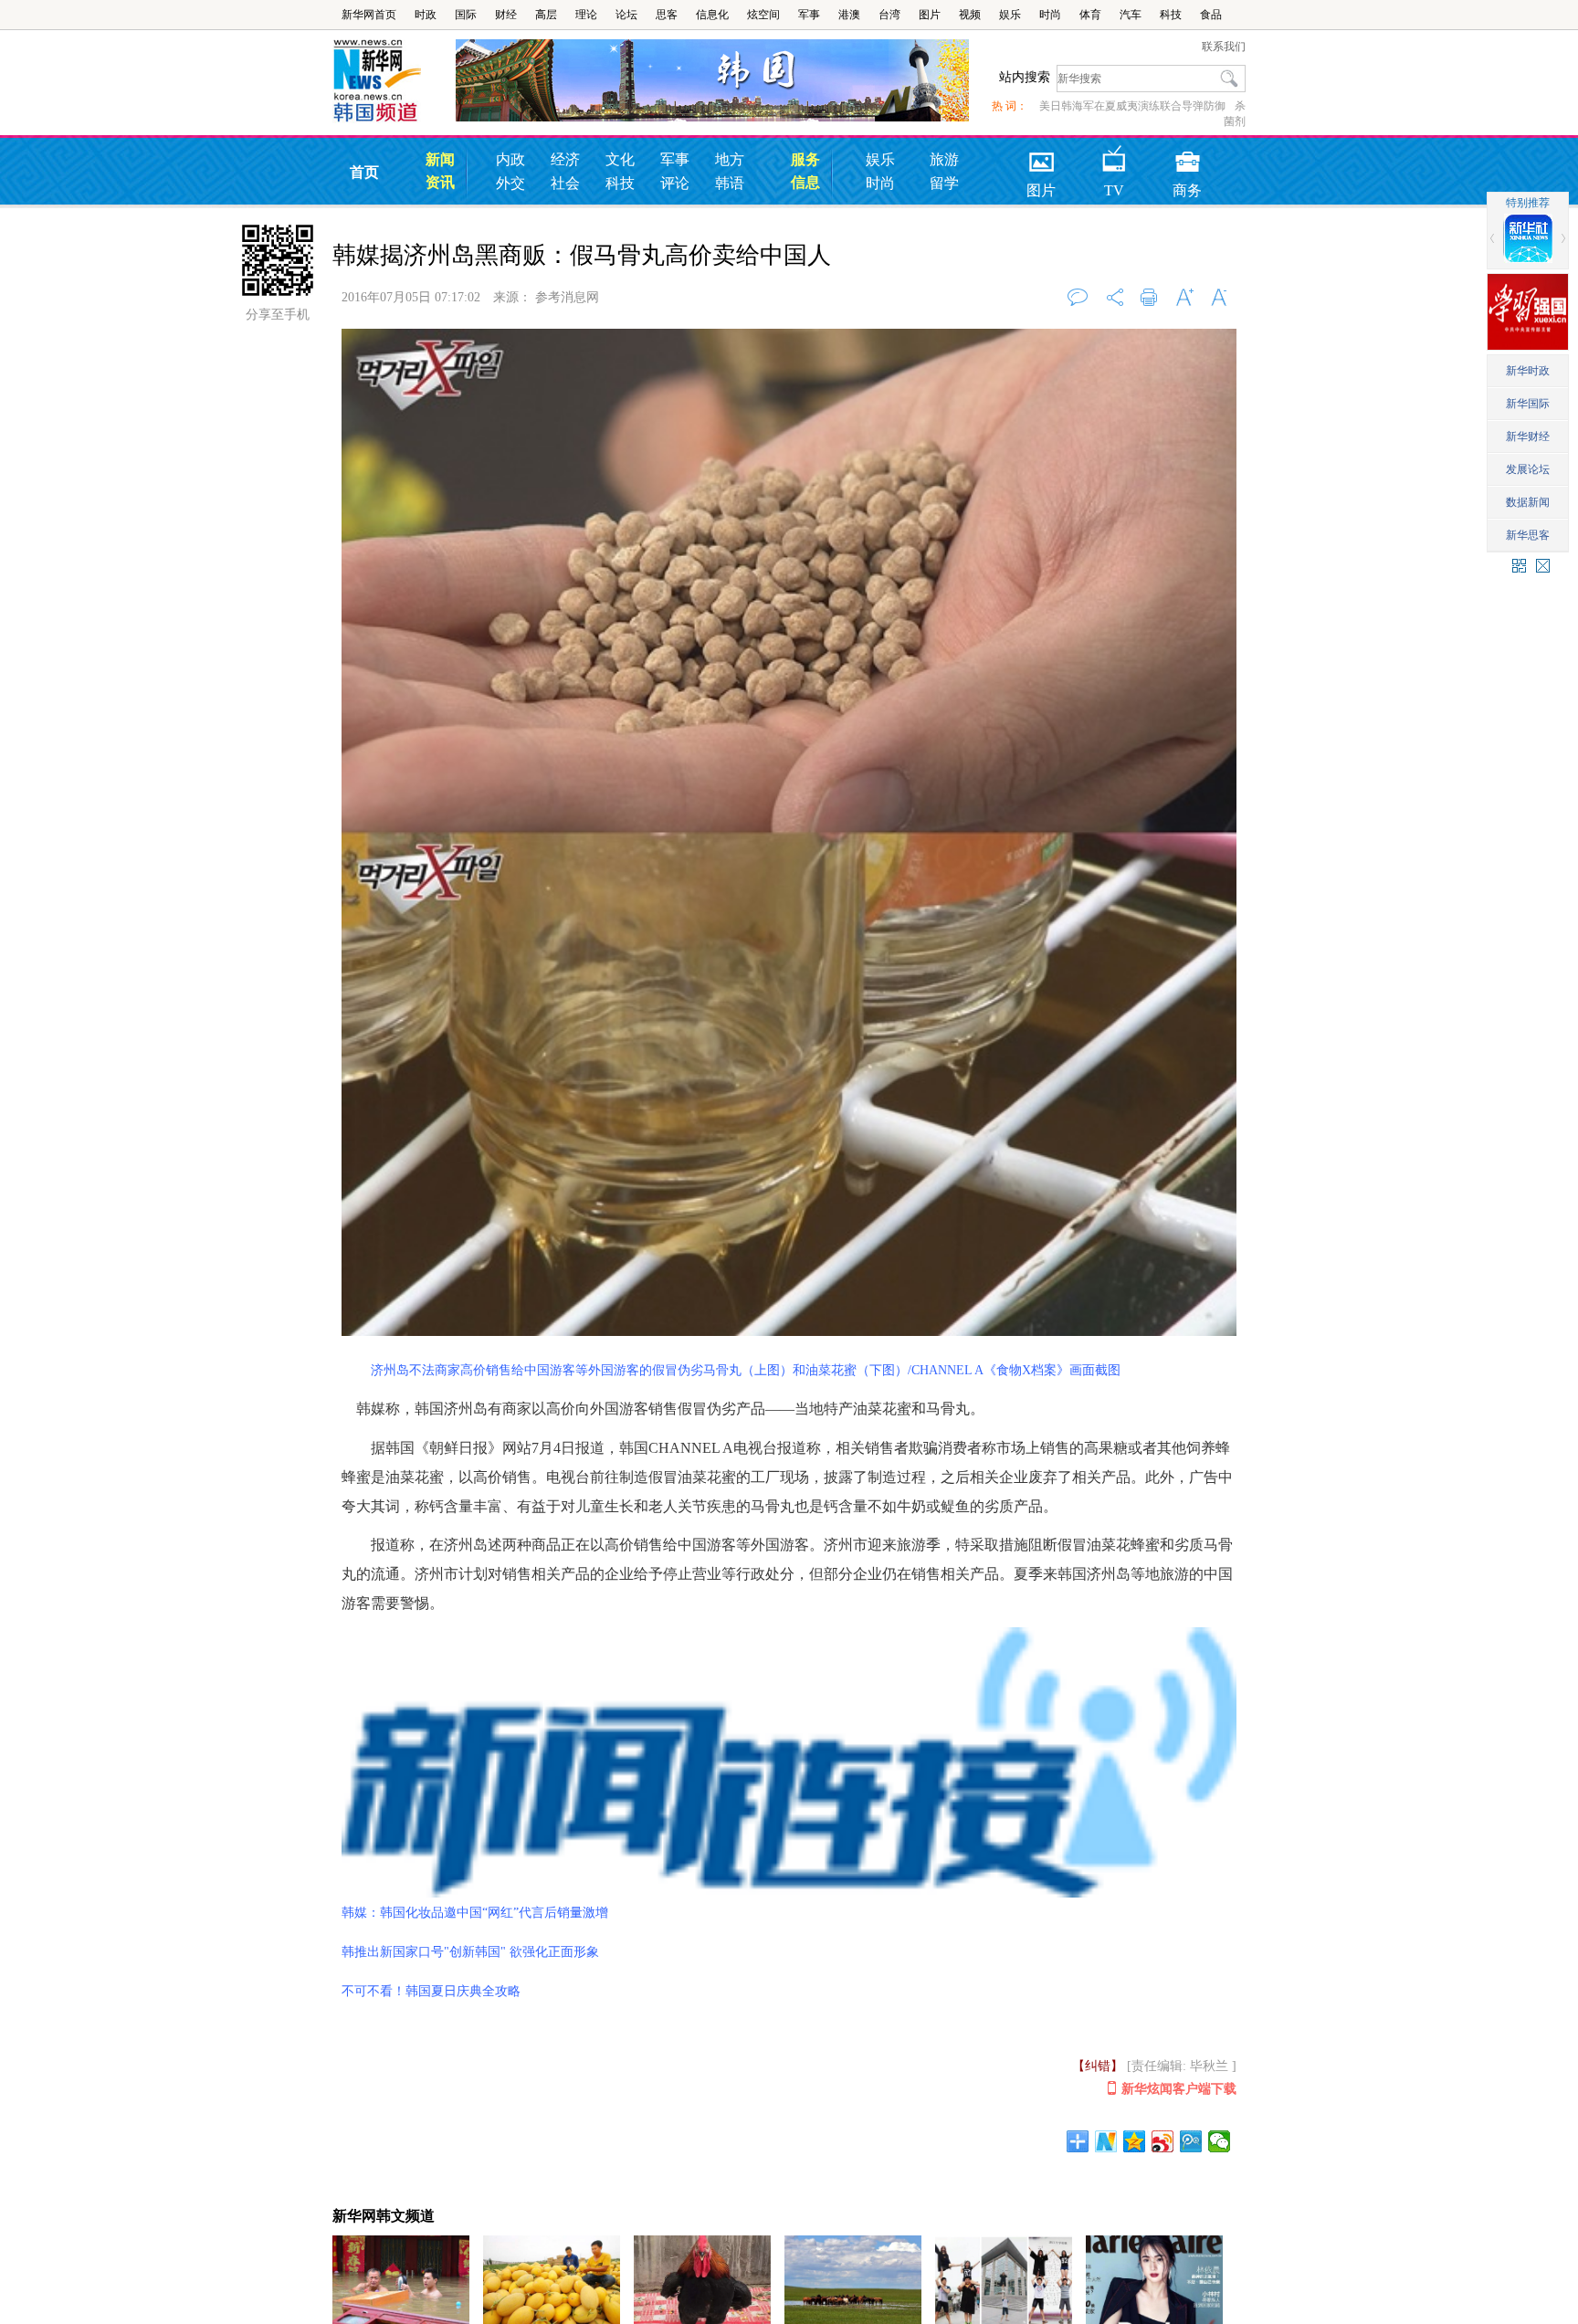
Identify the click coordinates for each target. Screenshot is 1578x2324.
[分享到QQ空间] (1135, 2141)
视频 (970, 15)
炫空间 (763, 15)
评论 (675, 183)
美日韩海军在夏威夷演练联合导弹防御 (1132, 106)
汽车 (1131, 15)
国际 (466, 15)
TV (1114, 156)
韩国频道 (394, 81)
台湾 (889, 15)
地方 (730, 159)
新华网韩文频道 (384, 2216)
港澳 (849, 15)
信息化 (712, 15)
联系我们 (1224, 47)
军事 (809, 15)
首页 (364, 172)
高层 (546, 15)
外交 (510, 183)
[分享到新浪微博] (1163, 2141)
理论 (586, 15)
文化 (620, 159)
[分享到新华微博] (1106, 2141)
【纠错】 (1098, 2066)
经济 (565, 159)
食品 (1211, 15)
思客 (667, 15)
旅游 (944, 159)
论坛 (626, 15)
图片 (930, 15)
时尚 (1050, 15)
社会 (565, 183)
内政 (510, 159)
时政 (426, 15)
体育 (1090, 15)
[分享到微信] (1220, 2141)
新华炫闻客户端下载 (1179, 2089)
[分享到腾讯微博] (1191, 2141)
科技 (1171, 15)
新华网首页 (369, 15)
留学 (944, 183)
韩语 (730, 183)
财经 (506, 15)
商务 (1187, 156)
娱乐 (1010, 15)
